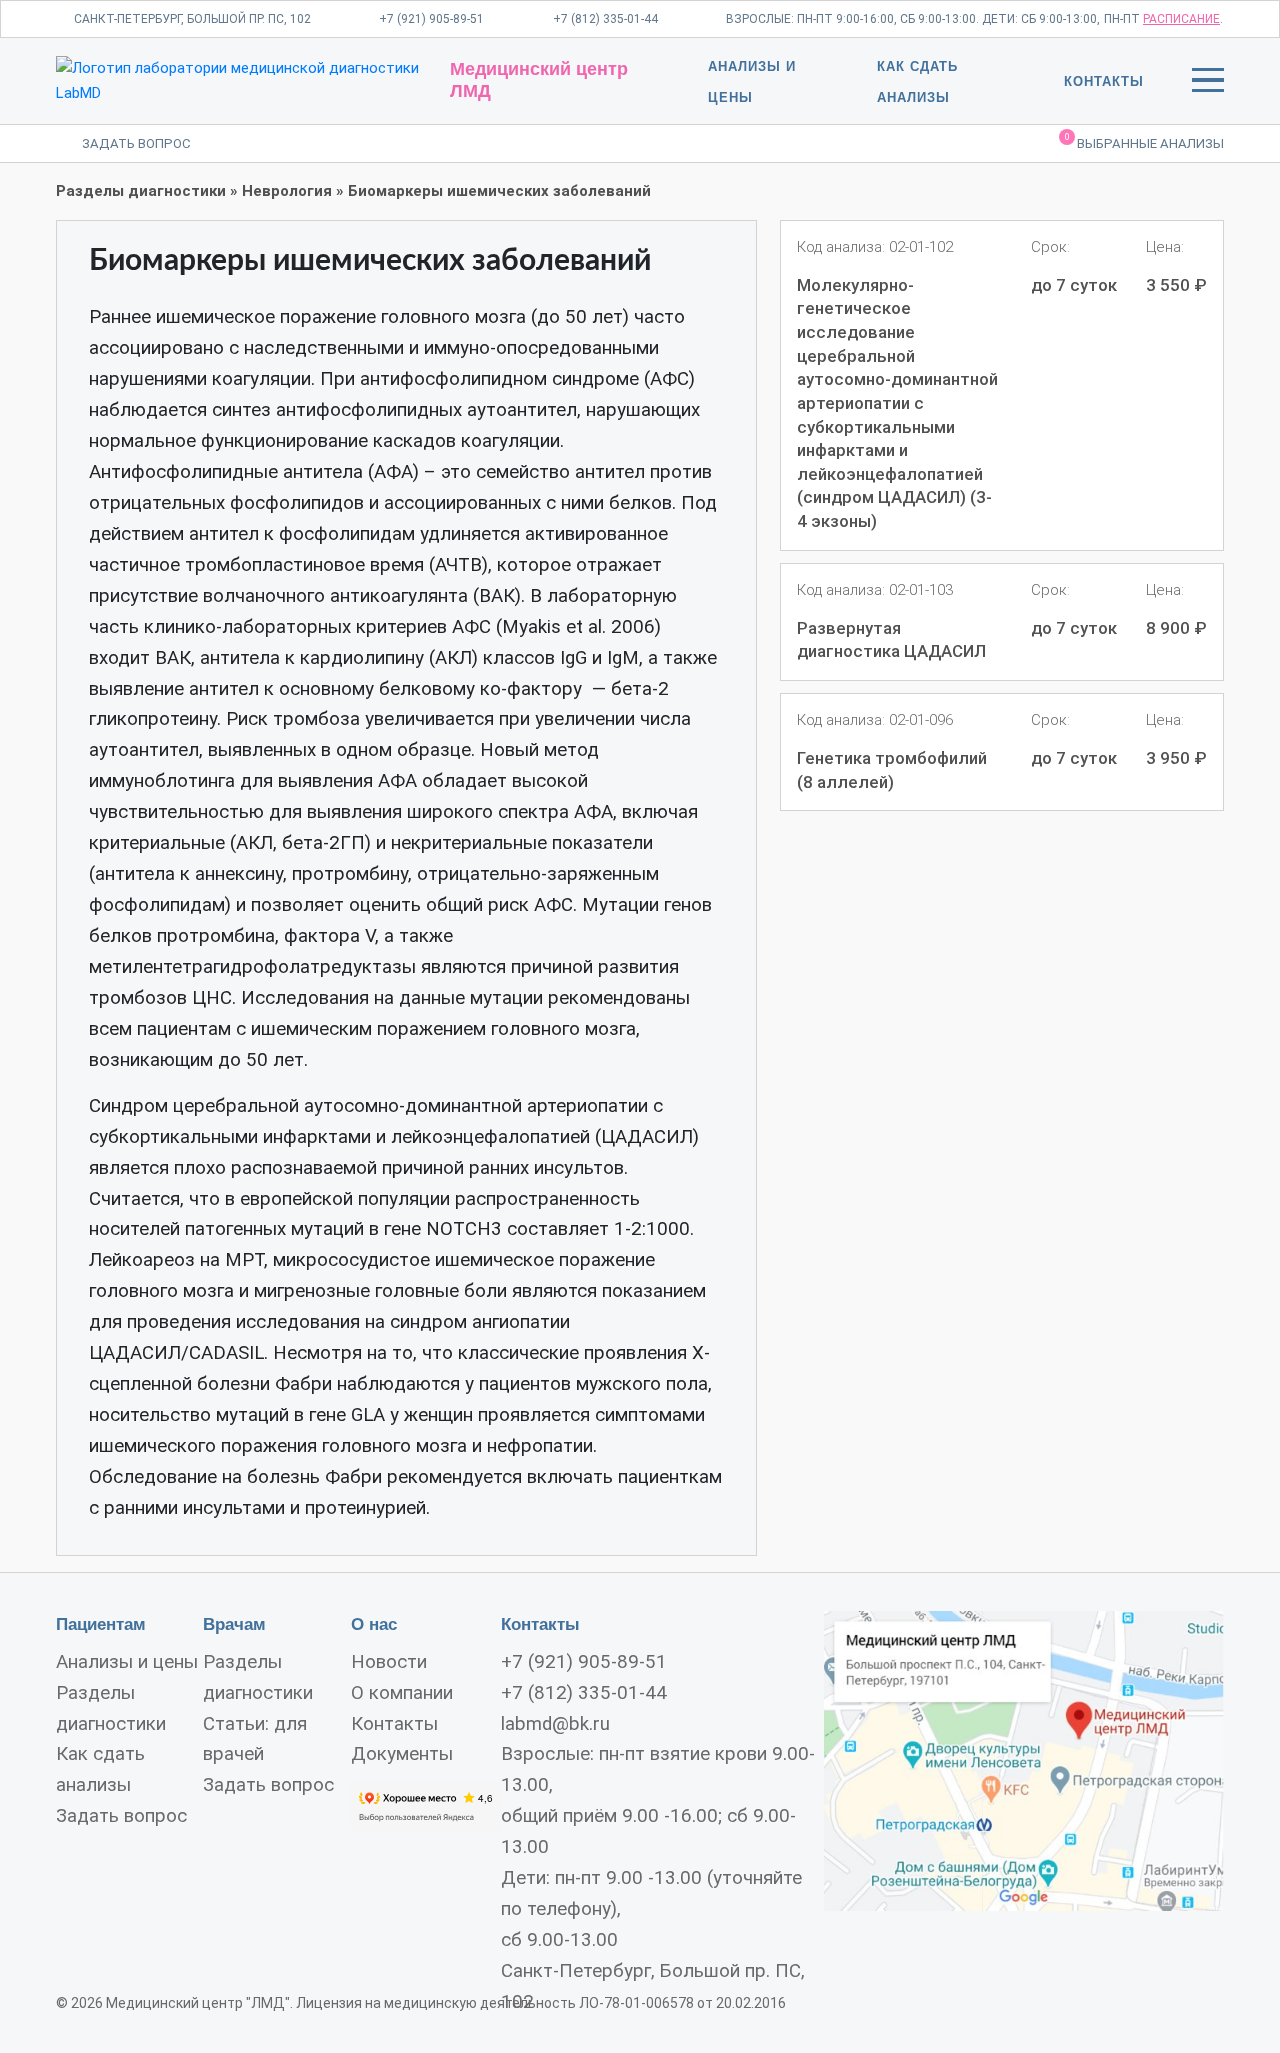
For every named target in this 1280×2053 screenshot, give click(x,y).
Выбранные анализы (1144, 142)
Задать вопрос (121, 1816)
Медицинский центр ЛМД (539, 80)
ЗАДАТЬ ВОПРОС (136, 143)
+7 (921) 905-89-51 (431, 19)
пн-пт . (1163, 19)
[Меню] (1208, 84)
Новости (389, 1662)
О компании (402, 1693)
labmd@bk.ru (555, 1724)
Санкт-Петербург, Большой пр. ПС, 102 (192, 19)
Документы (402, 1754)
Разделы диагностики (141, 191)
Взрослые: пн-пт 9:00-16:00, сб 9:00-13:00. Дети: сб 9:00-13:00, (913, 19)
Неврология (287, 191)
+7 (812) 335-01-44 (605, 19)
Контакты (1104, 81)
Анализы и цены (127, 1662)
